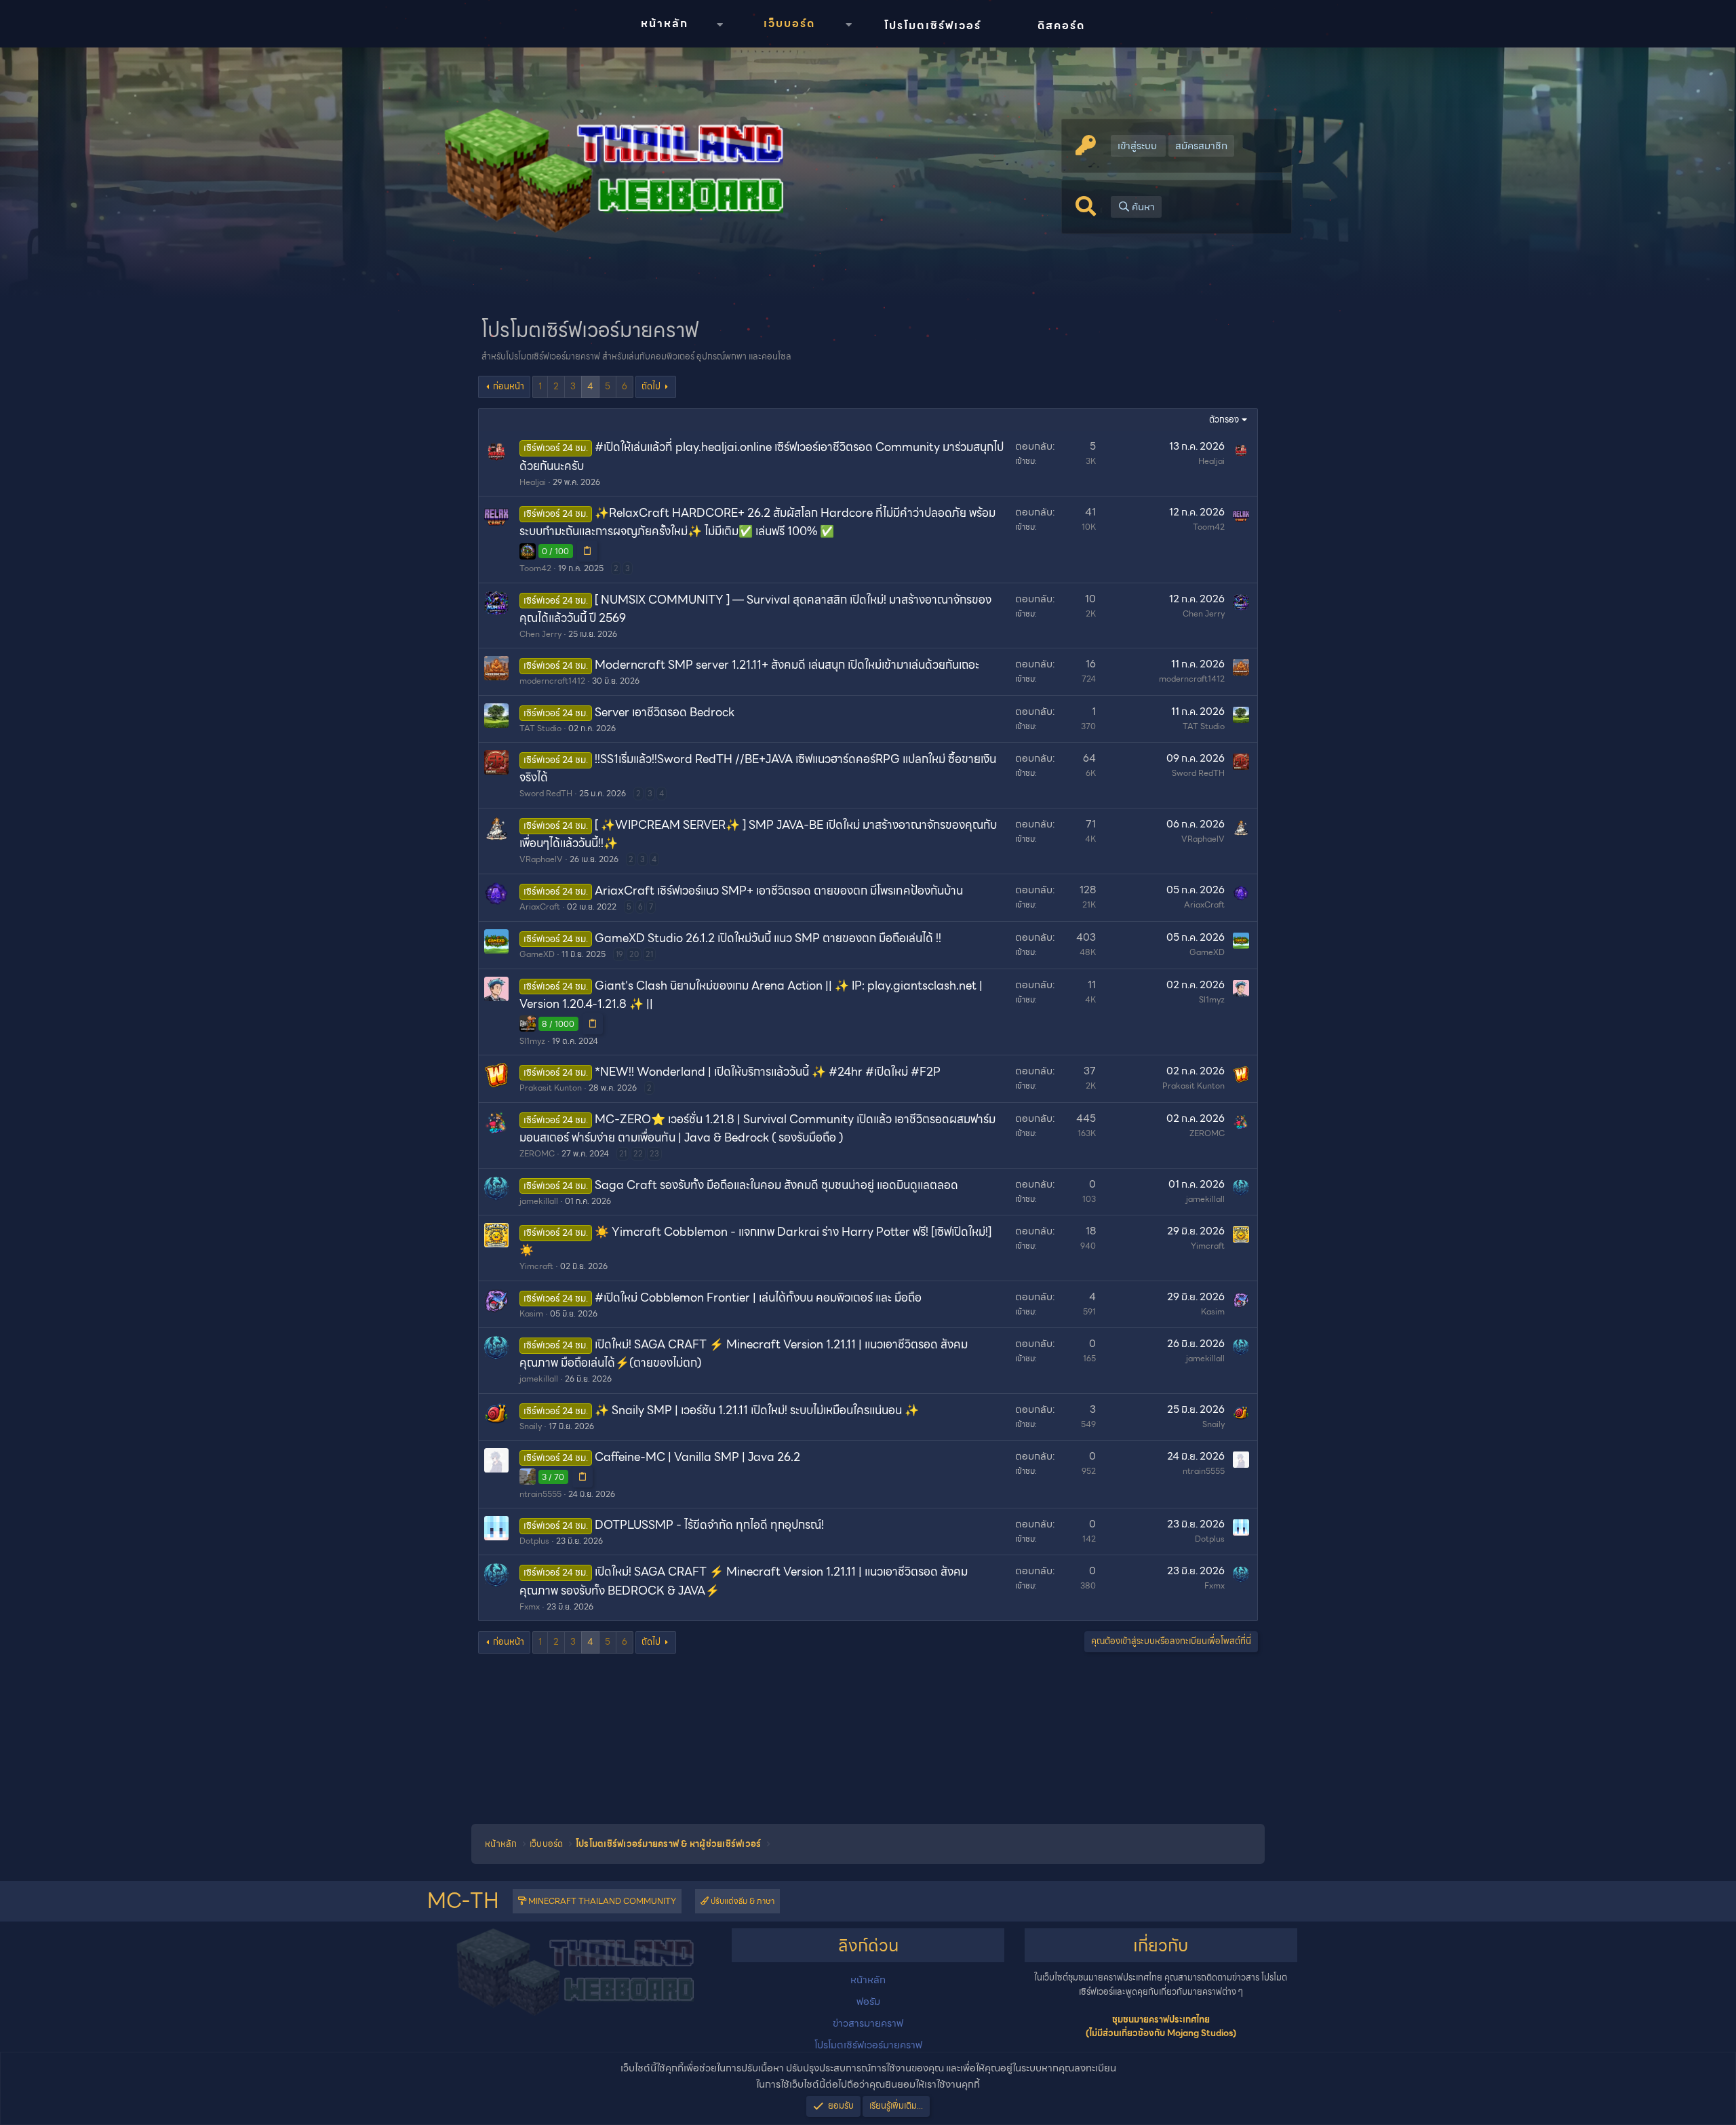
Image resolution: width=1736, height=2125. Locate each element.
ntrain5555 (540, 1494)
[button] (719, 25)
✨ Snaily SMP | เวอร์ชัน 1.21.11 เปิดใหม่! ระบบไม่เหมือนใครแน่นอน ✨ (757, 1410)
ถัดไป (651, 386)
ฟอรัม (868, 2002)
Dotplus (534, 1541)
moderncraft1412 (552, 681)
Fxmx (530, 1606)
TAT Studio (540, 728)
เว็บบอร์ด (789, 23)
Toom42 (535, 568)
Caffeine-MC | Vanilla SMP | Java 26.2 (697, 1457)
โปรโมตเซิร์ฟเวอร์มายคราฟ (868, 2045)
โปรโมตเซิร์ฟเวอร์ (933, 25)
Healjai (533, 482)
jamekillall (539, 1201)
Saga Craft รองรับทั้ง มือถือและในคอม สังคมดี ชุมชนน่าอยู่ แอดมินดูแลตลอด (776, 1185)
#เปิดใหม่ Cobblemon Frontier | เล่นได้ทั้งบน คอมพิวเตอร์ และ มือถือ (758, 1298)
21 (649, 954)
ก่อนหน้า (509, 386)
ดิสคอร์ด (1061, 25)
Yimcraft (536, 1266)
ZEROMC (537, 1153)
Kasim (531, 1313)
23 (654, 1154)
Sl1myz (532, 1041)
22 (638, 1154)
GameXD (537, 954)
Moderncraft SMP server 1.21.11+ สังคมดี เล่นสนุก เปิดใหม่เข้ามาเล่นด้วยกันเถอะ (787, 665)
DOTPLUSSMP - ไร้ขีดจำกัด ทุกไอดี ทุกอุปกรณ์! (709, 1525)
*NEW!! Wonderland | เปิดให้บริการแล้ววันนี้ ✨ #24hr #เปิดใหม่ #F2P (768, 1072)
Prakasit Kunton (551, 1088)
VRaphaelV (541, 859)
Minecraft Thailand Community (601, 1901)
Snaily (531, 1426)
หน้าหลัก (665, 23)
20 (634, 954)
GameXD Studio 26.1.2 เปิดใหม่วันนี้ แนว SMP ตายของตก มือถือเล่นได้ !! (768, 938)
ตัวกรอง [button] (1224, 420)
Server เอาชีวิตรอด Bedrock (665, 712)
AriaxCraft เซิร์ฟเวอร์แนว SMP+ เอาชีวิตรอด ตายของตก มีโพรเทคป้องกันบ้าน (779, 891)
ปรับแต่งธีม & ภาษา (742, 1901)
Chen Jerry (540, 634)
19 (619, 954)
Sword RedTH (546, 793)
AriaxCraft (540, 906)
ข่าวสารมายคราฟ (868, 2023)
